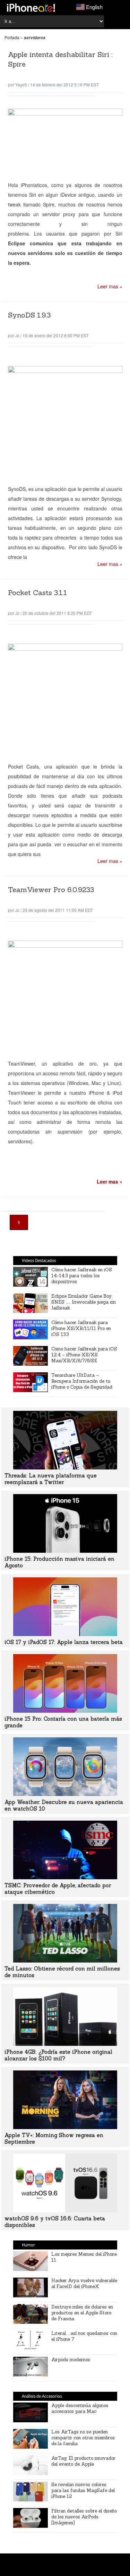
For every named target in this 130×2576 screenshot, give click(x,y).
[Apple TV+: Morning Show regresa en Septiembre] (65, 2127)
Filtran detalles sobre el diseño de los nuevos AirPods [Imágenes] (84, 2517)
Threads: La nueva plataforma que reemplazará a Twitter (51, 1479)
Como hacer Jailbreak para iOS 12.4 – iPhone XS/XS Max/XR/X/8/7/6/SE (84, 1355)
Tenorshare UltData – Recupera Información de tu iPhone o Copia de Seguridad (82, 1381)
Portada (12, 37)
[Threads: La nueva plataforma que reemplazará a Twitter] (65, 1467)
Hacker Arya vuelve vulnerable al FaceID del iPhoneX (84, 2283)
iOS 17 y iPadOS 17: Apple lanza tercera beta (64, 1642)
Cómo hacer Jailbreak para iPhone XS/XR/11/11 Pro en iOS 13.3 (81, 1328)
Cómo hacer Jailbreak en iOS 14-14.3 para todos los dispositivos (82, 1276)
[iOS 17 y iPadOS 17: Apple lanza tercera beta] (65, 1634)
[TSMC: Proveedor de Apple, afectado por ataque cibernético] (65, 1877)
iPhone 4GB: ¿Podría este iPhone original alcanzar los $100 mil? (58, 2055)
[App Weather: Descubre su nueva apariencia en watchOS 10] (65, 1794)
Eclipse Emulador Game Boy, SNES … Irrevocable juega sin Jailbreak (84, 1302)
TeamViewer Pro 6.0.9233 (51, 889)
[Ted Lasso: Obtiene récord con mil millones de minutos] (65, 1960)
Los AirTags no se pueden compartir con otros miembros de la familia (83, 2438)
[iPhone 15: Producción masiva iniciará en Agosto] (65, 1551)
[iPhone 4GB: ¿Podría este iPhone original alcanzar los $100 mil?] (65, 2044)
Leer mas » (110, 286)
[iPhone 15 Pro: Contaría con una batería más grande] (65, 1711)
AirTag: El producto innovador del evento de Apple (83, 2461)
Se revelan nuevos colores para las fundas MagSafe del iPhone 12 (83, 2490)
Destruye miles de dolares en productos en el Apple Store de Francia (82, 2313)
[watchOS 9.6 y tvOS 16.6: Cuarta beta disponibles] (65, 2210)
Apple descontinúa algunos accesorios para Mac (80, 2408)
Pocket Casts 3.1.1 (37, 592)
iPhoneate (31, 8)
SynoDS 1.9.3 (29, 315)
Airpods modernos (71, 2360)
